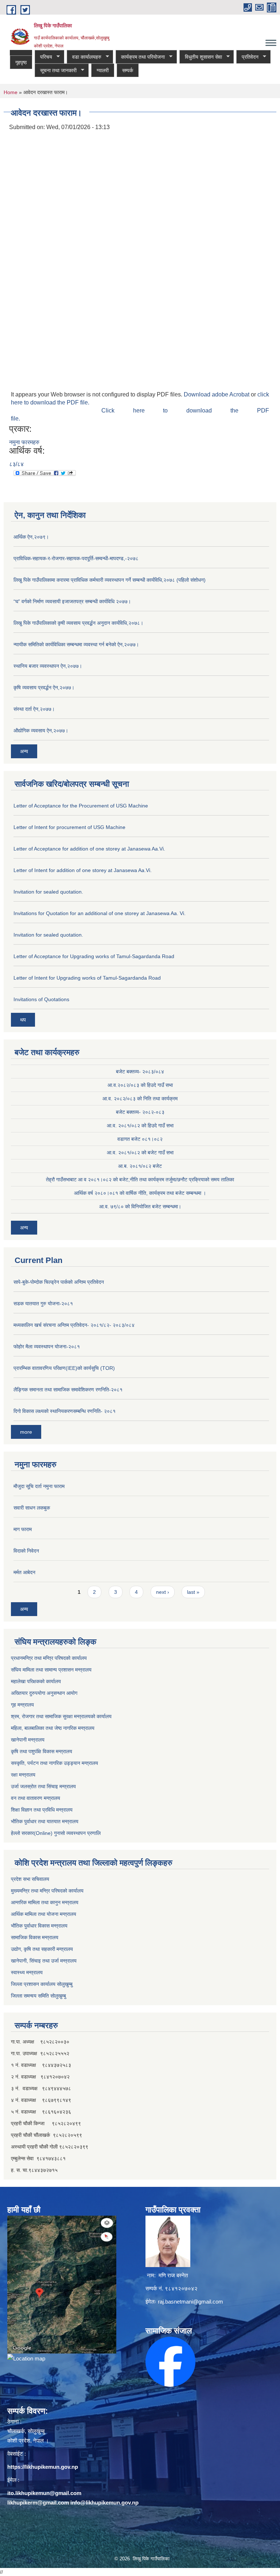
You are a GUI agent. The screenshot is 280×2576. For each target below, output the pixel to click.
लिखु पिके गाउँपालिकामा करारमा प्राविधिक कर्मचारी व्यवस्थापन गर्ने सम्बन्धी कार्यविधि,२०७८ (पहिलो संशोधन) (110, 580)
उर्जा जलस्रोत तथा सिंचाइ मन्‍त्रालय (43, 1786)
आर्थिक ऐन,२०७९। (31, 537)
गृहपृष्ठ (21, 62)
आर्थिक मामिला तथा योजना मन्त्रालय (44, 1914)
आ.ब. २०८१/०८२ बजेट (140, 1166)
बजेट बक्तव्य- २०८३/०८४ (140, 1072)
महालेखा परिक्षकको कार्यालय (36, 1681)
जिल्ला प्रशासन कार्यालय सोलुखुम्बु (42, 1984)
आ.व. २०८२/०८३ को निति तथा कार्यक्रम (140, 1099)
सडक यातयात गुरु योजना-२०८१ (43, 1304)
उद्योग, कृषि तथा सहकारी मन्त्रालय (42, 1949)
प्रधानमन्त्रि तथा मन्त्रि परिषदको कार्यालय (49, 1658)
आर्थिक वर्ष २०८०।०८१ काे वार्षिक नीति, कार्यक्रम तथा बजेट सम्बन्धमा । (140, 1193)
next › (163, 1592)
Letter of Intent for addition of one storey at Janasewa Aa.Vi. (83, 870)
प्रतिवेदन (247, 57)
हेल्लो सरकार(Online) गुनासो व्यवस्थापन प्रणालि (56, 1833)
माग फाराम (23, 1529)
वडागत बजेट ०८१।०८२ (140, 1139)
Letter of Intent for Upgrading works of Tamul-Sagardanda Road (87, 978)
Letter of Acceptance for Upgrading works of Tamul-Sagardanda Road (94, 956)
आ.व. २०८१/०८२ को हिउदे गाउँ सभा (140, 1126)
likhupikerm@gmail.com (38, 2503)
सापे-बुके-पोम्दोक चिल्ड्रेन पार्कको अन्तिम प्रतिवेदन (59, 1282)
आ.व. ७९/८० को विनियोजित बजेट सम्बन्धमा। (140, 1206)
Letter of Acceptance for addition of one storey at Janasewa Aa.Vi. (89, 849)
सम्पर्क (128, 70)
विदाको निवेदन (26, 1551)
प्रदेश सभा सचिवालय (30, 1879)
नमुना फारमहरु (24, 442)
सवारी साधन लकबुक (32, 1508)
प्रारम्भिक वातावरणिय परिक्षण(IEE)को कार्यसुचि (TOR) (64, 1368)
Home (11, 92)
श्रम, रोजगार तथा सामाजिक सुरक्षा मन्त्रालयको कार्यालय (61, 1716)
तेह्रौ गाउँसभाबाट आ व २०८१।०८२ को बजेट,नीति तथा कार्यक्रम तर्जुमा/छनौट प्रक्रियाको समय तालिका (140, 1179)
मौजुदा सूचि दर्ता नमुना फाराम (39, 1486)
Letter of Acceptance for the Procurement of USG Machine (81, 806)
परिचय (43, 57)
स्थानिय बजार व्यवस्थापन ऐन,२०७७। (48, 666)
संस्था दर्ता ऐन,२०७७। (34, 709)
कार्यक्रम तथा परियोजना (140, 57)
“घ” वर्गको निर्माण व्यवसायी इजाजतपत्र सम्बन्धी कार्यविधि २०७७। (72, 601)
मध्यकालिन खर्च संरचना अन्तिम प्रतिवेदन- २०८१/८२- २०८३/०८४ (74, 1325)
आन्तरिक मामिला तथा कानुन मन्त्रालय (45, 1902)
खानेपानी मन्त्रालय (28, 1740)
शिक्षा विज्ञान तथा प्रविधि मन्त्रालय (42, 1810)
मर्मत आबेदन (24, 1572)
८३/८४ (16, 464)
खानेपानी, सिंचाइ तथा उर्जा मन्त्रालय (44, 1961)
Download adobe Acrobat (217, 394)
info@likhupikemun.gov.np (104, 2503)
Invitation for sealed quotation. (48, 892)
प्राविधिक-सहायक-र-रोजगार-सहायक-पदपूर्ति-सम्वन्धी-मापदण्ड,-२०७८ (76, 558)
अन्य (24, 751)
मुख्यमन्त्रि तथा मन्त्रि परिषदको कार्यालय (47, 1891)
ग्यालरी (103, 70)
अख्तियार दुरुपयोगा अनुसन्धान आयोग (44, 1693)
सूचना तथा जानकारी (56, 71)
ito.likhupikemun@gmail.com (44, 2493)
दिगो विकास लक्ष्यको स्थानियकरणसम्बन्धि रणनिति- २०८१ (65, 1411)
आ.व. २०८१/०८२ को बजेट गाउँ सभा (140, 1153)
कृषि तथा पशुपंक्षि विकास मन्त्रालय (42, 1751)
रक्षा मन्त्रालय (23, 1775)
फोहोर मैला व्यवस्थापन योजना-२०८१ (47, 1347)
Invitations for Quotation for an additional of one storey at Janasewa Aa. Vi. (100, 913)
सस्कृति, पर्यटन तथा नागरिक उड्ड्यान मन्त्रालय (55, 1763)
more (26, 1432)
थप (23, 1020)
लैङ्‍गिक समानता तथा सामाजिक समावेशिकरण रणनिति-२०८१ (68, 1390)
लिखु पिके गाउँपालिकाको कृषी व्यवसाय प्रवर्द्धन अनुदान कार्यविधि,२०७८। (78, 623)
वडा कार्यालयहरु (84, 57)
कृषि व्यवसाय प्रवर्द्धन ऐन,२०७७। (44, 687)
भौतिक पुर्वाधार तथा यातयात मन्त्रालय (45, 1821)
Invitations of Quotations (41, 999)
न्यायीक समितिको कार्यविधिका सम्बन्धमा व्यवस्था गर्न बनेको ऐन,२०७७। (76, 644)
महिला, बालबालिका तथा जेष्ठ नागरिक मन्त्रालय (53, 1728)
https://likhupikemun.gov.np (43, 2467)
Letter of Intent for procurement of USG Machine (69, 827)
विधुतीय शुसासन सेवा (201, 57)
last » (193, 1592)
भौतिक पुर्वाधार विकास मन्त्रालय (39, 1926)
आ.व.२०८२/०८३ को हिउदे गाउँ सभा (140, 1085)
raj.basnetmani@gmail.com (190, 2302)
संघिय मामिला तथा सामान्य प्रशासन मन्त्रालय (51, 1670)
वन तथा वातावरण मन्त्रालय (36, 1798)
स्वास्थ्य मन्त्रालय (27, 1972)
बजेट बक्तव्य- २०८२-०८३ (140, 1112)
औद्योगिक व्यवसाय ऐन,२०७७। (41, 731)
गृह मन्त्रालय (22, 1705)
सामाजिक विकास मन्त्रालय (35, 1937)
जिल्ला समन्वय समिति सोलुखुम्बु (38, 1996)
